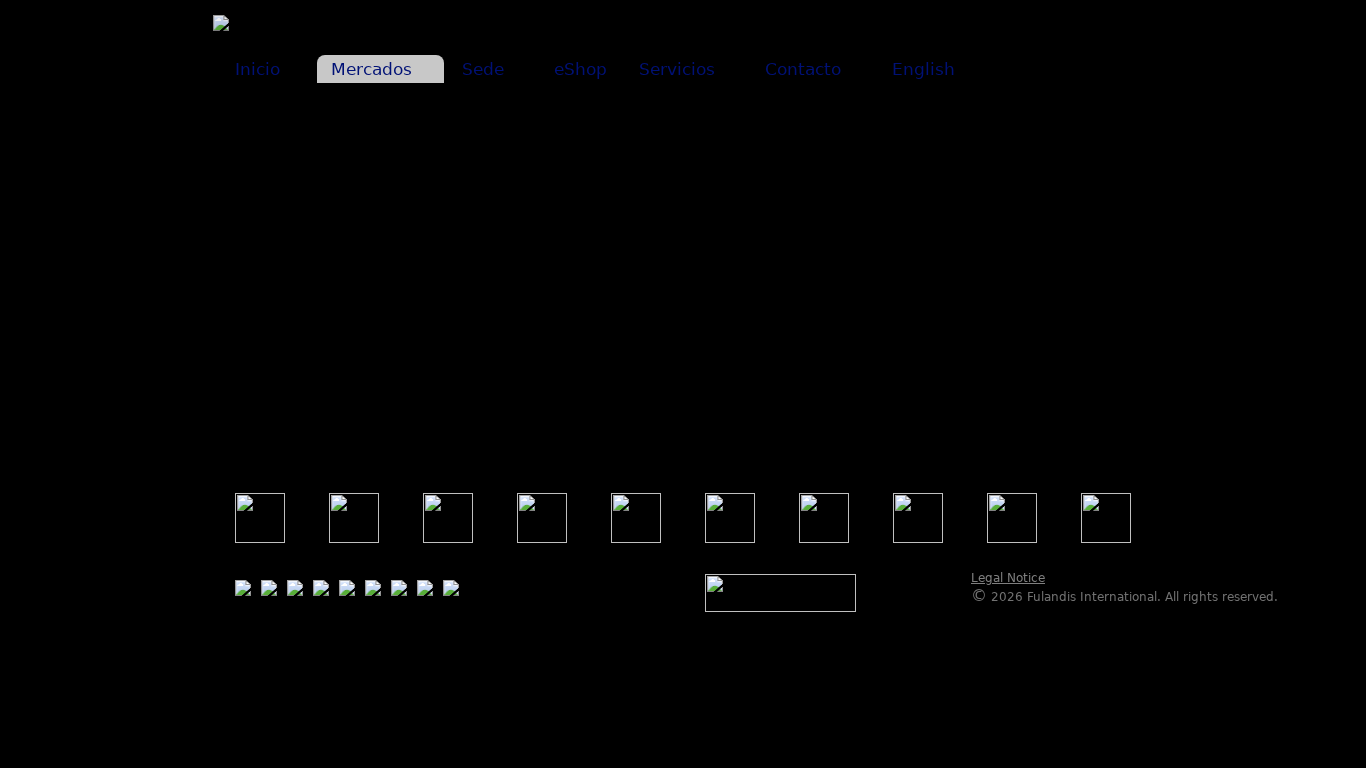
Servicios (677, 69)
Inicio (257, 69)
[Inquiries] (448, 517)
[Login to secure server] (730, 517)
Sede (483, 69)
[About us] (354, 517)
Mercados (371, 69)
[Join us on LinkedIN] (824, 517)
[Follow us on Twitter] (1106, 517)
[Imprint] (542, 517)
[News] (260, 517)
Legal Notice (1008, 578)
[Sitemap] (636, 517)
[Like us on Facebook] (918, 517)
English (923, 69)
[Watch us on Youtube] (1012, 517)
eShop (580, 69)
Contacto (803, 69)
